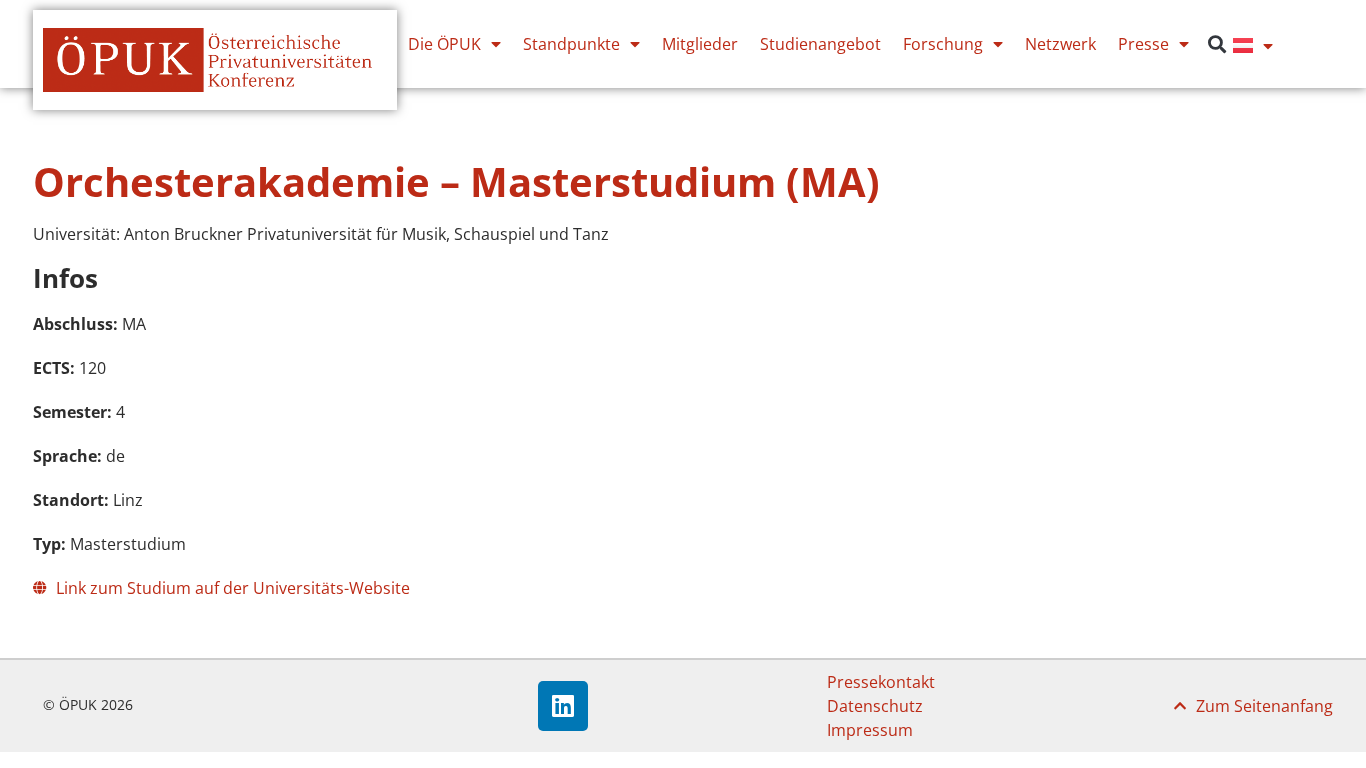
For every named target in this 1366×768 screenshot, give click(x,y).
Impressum (870, 730)
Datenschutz (875, 706)
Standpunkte (571, 44)
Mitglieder (700, 44)
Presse (1143, 44)
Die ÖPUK (444, 44)
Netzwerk (1060, 44)
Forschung (943, 44)
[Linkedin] (563, 706)
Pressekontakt (881, 682)
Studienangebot (820, 44)
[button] (1216, 44)
